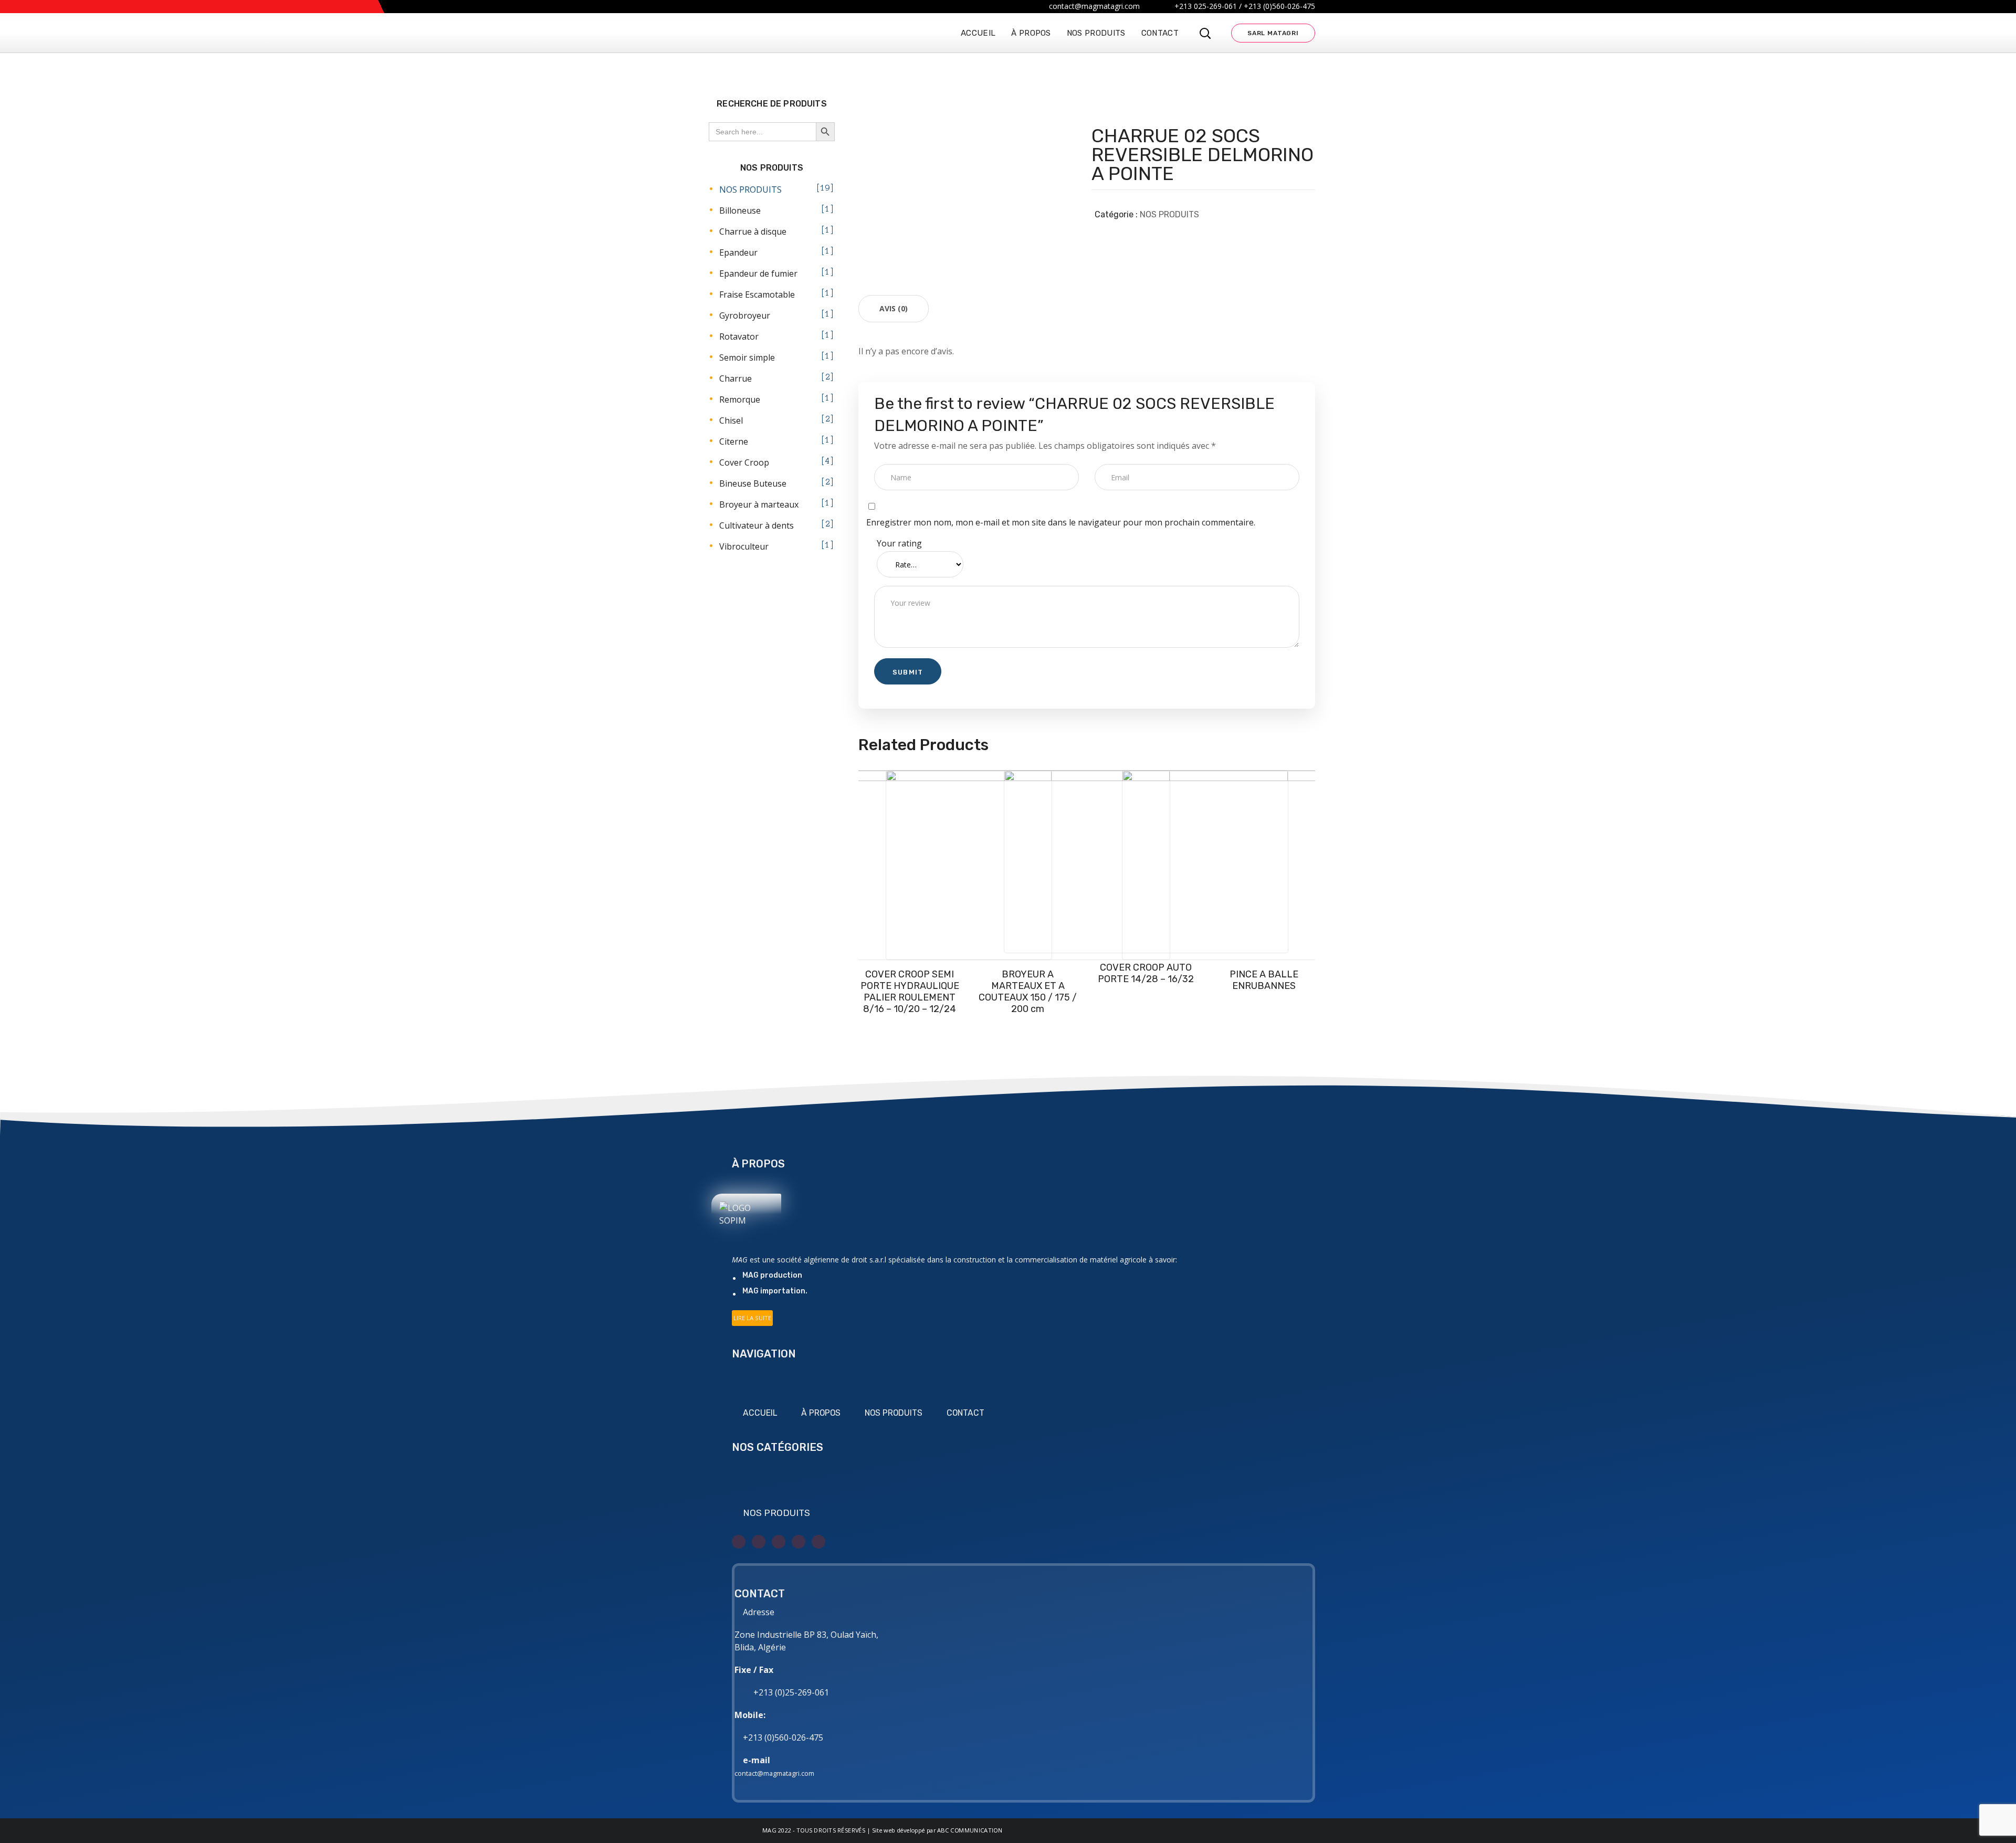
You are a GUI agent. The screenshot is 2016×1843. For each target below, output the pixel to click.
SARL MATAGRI (1273, 33)
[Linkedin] (799, 1542)
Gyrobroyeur (745, 315)
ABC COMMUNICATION (970, 1830)
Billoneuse (740, 210)
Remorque (740, 399)
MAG (769, 1830)
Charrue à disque (753, 231)
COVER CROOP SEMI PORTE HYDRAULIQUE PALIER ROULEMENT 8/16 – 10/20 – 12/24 (910, 992)
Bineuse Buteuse (753, 483)
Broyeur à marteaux (759, 504)
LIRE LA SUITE (752, 1318)
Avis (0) (894, 308)
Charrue (736, 378)
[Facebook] (759, 1542)
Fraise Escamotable (757, 294)
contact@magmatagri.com (774, 1773)
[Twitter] (739, 1542)
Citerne (734, 441)
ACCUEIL (760, 1413)
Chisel (731, 420)
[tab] (894, 309)
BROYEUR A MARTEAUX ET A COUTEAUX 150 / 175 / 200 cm (1028, 992)
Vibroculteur (744, 546)
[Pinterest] (818, 1542)
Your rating (899, 543)
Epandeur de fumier (758, 273)
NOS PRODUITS (1169, 214)
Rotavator (739, 336)
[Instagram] (779, 1542)
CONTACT (965, 1413)
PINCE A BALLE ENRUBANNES (1264, 980)
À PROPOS (821, 1413)
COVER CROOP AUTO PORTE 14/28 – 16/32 (1146, 973)
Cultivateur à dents (757, 525)
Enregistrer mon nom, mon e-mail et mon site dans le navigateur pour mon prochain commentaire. (1061, 522)
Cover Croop (744, 462)
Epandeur (738, 252)
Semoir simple (747, 357)
